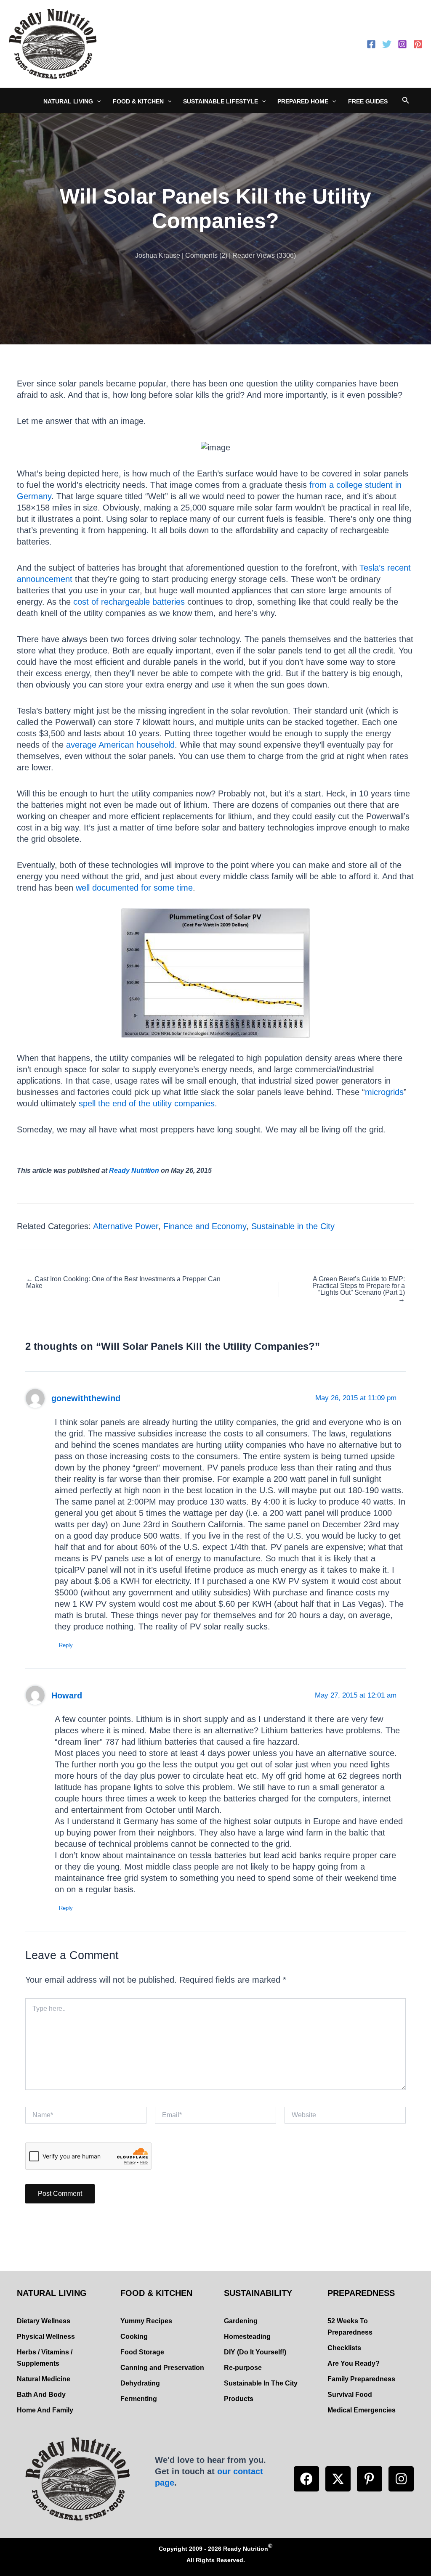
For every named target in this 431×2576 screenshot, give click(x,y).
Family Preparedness (361, 2379)
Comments (201, 255)
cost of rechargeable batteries (130, 602)
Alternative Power (126, 1226)
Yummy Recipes (146, 2321)
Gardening (241, 2321)
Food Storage (142, 2352)
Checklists (344, 2348)
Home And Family (45, 2410)
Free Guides (368, 101)
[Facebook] (371, 44)
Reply (66, 1645)
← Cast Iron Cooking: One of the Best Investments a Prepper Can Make (123, 1283)
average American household (120, 745)
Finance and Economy (205, 1226)
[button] (306, 2479)
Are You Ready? (354, 2363)
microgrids (384, 1092)
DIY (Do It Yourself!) (255, 2352)
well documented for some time (134, 888)
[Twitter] (387, 44)
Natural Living (68, 101)
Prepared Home (303, 101)
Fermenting (139, 2399)
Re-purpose (243, 2368)
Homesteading (247, 2337)
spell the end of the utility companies (147, 1103)
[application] (97, 101)
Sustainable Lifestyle (221, 101)
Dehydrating (140, 2383)
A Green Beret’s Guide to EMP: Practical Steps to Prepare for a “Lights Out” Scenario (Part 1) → (359, 1289)
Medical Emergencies (362, 2410)
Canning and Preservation (162, 2368)
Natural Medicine (44, 2379)
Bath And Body (41, 2395)
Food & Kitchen (138, 101)
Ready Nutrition (134, 1170)
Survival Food (350, 2395)
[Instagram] (402, 44)
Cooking (134, 2337)
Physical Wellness (46, 2337)
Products (239, 2399)
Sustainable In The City (261, 2383)
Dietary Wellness (44, 2321)
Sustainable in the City (293, 1226)
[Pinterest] (418, 44)
